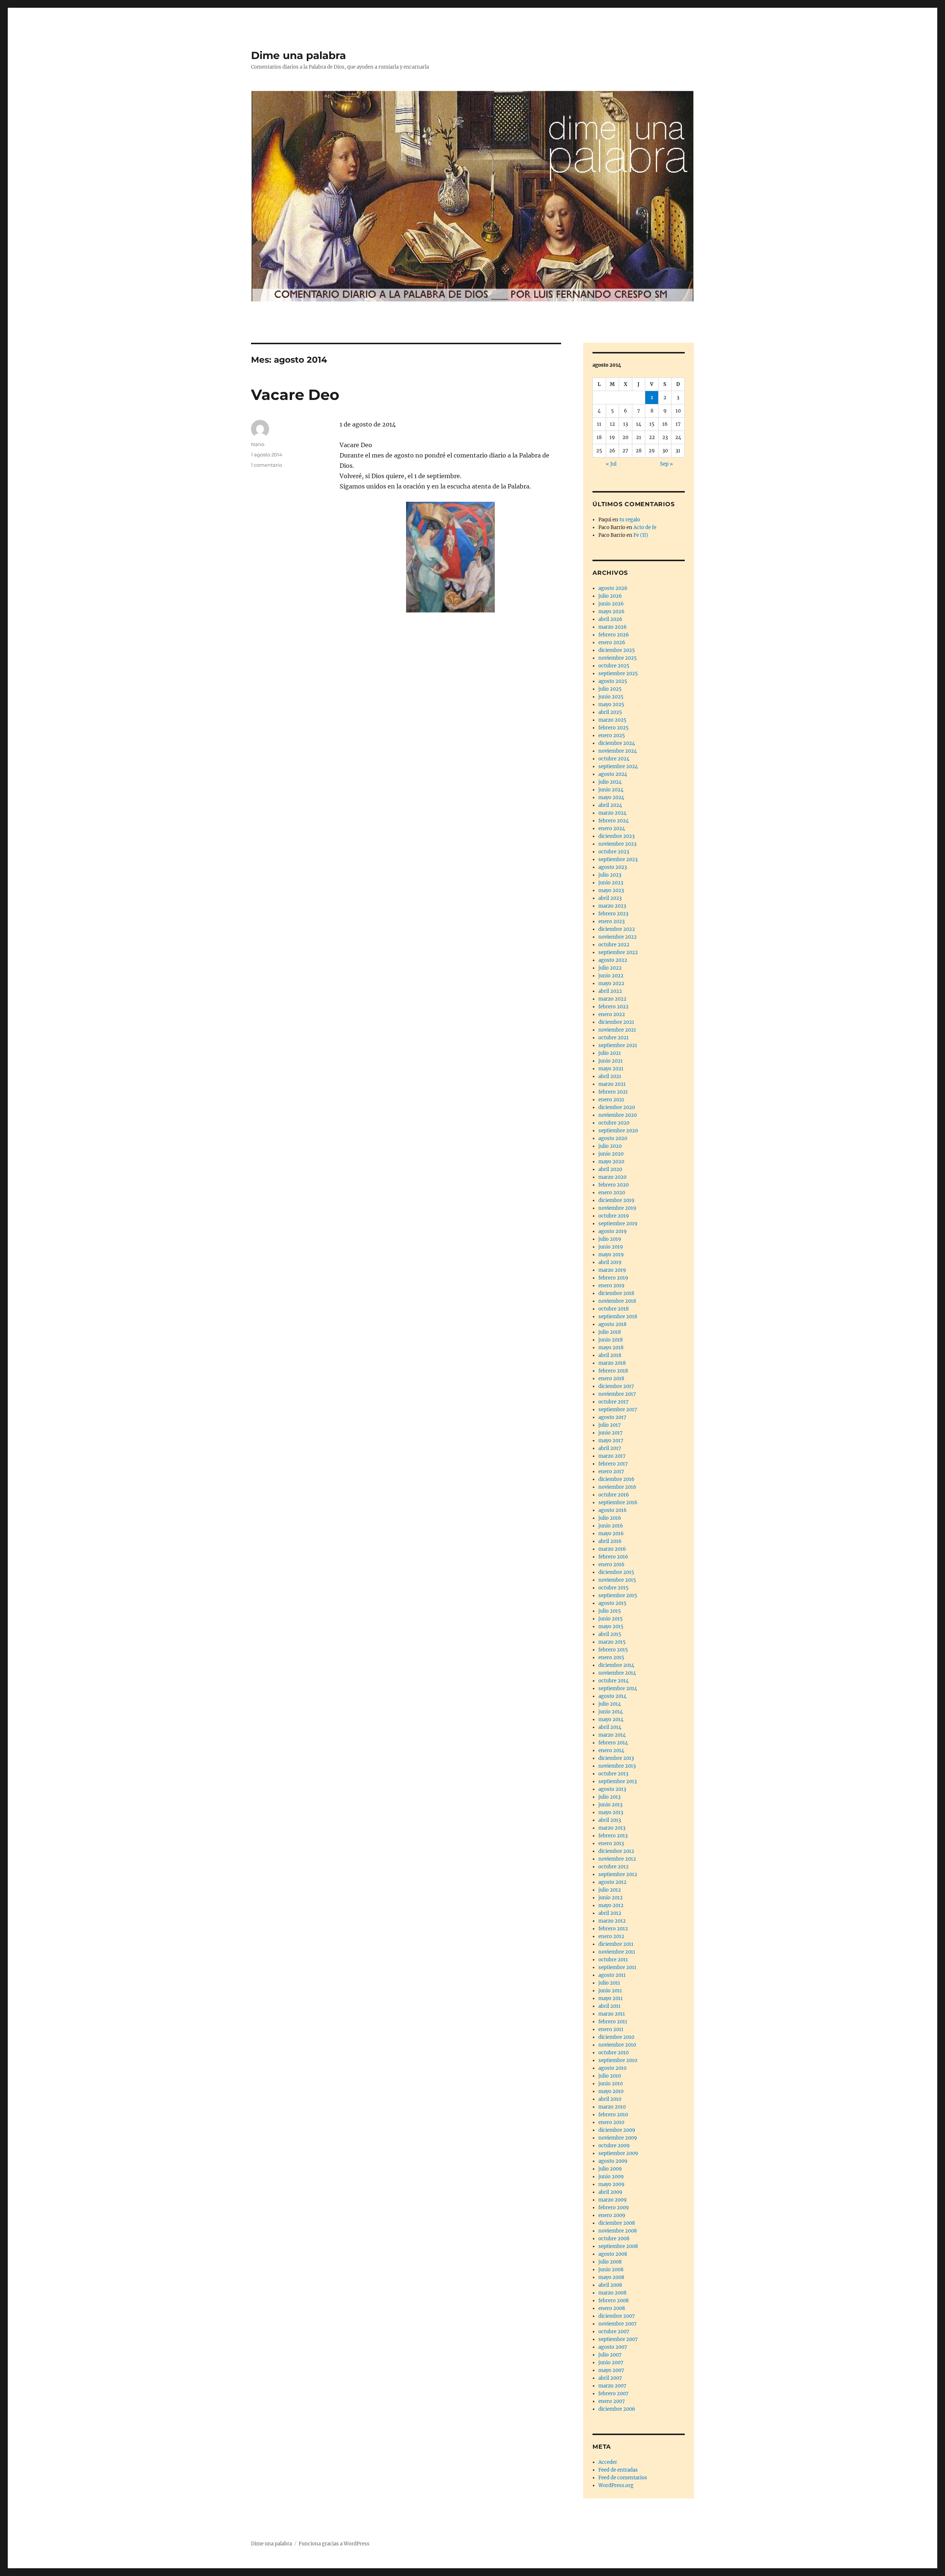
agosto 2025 (613, 681)
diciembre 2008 (617, 2223)
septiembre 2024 (618, 766)
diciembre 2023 (616, 836)
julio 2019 (610, 1239)
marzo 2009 (613, 2200)
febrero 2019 (613, 1278)
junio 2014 (611, 1712)
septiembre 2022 (618, 952)
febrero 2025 (614, 728)
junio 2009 (611, 2177)
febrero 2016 (613, 1557)
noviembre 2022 (618, 937)
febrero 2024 (614, 821)
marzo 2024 (612, 813)
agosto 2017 (612, 1417)
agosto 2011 (612, 1975)
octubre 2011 (613, 1960)
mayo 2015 (611, 1627)
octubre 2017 (614, 1402)
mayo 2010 (611, 2091)
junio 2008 (611, 2270)
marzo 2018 (612, 1363)
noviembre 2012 (617, 1859)
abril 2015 (610, 1634)
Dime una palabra (298, 55)
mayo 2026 (611, 612)
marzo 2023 (612, 906)
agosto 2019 (613, 1231)
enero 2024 (612, 828)
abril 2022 (610, 991)
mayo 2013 (611, 1812)
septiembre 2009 (618, 2153)
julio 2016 (610, 1518)
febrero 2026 (614, 635)
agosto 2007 (613, 2347)
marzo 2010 (612, 2107)
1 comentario (267, 465)
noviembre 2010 (617, 2045)
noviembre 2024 (618, 751)
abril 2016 (610, 1541)
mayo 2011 (611, 1998)
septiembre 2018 (618, 1317)
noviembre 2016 (617, 1487)
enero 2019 (611, 1286)
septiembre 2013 (618, 1781)
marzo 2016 (612, 1549)
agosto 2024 (613, 774)
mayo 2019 (611, 1255)
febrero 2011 (613, 2022)
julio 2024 (610, 782)
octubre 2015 (614, 1588)
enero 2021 (611, 1100)
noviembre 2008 (618, 2231)
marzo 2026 (613, 627)
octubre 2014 (614, 1681)
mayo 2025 (611, 705)
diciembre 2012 (616, 1851)
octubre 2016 (614, 1495)
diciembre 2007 (617, 2316)
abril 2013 (610, 1820)
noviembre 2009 (618, 2138)
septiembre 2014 (618, 1688)
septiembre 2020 (618, 1131)
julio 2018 (610, 1332)
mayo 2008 (611, 2277)
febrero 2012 (613, 1929)
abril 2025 (610, 712)
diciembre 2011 (616, 1944)
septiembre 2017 (618, 1410)
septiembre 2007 (618, 2339)
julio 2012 (610, 1890)
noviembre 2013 (617, 1766)
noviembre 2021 (617, 1030)
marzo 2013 (612, 1828)
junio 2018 (611, 1340)
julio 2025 (610, 689)
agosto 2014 (612, 1696)
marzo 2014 (612, 1735)
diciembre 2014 (616, 1665)
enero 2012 (611, 1936)
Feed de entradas (618, 2470)
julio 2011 (609, 1983)
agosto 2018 (612, 1324)
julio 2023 (610, 875)
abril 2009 (610, 2192)
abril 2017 (610, 1448)
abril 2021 (610, 1076)
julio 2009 (610, 2169)
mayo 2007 (611, 2370)
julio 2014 (610, 1704)
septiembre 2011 (617, 1967)
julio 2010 (610, 2076)
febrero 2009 (614, 2208)
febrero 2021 (613, 1092)
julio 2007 (610, 2355)
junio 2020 (611, 1154)
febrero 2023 (613, 914)
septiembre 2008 (618, 2246)
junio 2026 (611, 604)
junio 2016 (611, 1526)
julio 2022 (610, 968)
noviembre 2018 (617, 1301)
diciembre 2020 (617, 1107)
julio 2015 (610, 1611)
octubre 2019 (614, 1216)
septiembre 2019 (618, 1224)
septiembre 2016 (618, 1503)
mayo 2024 (611, 797)
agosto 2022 (613, 960)
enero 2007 (612, 2401)
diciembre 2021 (616, 1022)
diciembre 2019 (616, 1200)
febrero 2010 (613, 2115)
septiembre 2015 (618, 1596)
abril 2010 (610, 2099)
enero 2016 (611, 1565)
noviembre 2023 (617, 844)
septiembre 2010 (618, 2060)
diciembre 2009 (617, 2130)
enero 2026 (612, 643)
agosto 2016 (613, 1510)
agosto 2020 (613, 1138)
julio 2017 (610, 1425)
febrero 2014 (613, 1743)
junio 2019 (611, 1247)
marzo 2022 (612, 999)
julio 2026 (610, 596)
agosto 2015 (612, 1603)
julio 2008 (610, 2262)
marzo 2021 (612, 1084)
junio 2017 (611, 1433)
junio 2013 (610, 1805)
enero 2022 (612, 1014)
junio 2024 (611, 790)
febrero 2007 (614, 2394)
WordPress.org (616, 2485)
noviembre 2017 (617, 1394)
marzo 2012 (612, 1921)
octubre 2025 (614, 666)
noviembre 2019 (617, 1208)
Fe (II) (641, 535)
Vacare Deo (295, 395)
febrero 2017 (613, 1464)
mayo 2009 (611, 2184)
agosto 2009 (613, 2161)
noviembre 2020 (618, 1115)
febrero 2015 (613, 1650)
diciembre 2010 (616, 2037)
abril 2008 (610, 2285)
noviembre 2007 (618, 2324)
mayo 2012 (611, 1905)
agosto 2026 (613, 588)
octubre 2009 (614, 2146)
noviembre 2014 (617, 1673)
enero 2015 (611, 1658)
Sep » (666, 464)
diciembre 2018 (616, 1293)
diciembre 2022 (617, 929)
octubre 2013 (613, 1774)
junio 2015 (611, 1619)
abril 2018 (610, 1355)
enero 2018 (611, 1379)
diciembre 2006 (617, 2409)
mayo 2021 (611, 1069)
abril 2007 (610, 2378)
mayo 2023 (611, 890)
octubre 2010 (614, 2053)
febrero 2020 (614, 1185)
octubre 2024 (614, 759)
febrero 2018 (613, 1371)
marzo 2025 (612, 720)
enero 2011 (611, 2029)
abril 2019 (610, 1262)
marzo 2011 (612, 2014)
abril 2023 (610, 898)
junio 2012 (611, 1898)
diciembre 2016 (616, 1479)
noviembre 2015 (617, 1580)
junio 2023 (611, 883)
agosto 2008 (613, 2254)
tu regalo (630, 520)
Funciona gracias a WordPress (334, 2544)
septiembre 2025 (618, 674)
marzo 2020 (612, 1177)
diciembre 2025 (617, 650)
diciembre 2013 (616, 1758)
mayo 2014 (611, 1719)
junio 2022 (611, 976)
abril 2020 (610, 1169)
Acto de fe (645, 527)
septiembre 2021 (618, 1045)
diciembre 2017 (616, 1386)
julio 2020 (610, 1146)
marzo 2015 (612, 1642)
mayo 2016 (611, 1534)
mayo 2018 (611, 1348)
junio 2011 (610, 1991)
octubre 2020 (614, 1123)
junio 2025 (611, 697)
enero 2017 (611, 1472)
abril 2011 (609, 2006)
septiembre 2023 (618, 859)
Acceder (608, 2462)
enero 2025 (612, 735)
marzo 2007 (612, 2386)
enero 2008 (612, 2308)
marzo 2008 (612, 2293)
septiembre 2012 (618, 1874)
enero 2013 (611, 1843)
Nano (258, 444)
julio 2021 (610, 1053)
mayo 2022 (611, 983)
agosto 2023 (613, 867)
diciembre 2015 (616, 1572)
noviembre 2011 (617, 1952)
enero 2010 (611, 2122)
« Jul (611, 464)
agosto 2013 (612, 1789)
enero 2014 (611, 1750)
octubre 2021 (614, 1038)
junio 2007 (611, 2363)
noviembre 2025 (618, 658)
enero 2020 (612, 1193)
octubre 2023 (614, 852)
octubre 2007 (614, 2332)
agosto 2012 (612, 1882)
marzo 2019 (612, 1270)
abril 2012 (610, 1913)
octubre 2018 (614, 1309)
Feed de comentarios (623, 2478)
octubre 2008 (614, 2239)
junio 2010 (611, 2084)
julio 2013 (609, 1797)
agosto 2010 (612, 2068)
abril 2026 (610, 619)
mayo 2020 (611, 1162)
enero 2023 (611, 921)
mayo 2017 (611, 1441)
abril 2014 (610, 1727)
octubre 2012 (614, 1867)
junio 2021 (611, 1061)
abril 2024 (610, 805)
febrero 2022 (614, 1007)
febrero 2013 (613, 1836)
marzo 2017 (612, 1456)
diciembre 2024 (617, 743)
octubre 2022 (614, 945)
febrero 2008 (614, 2301)
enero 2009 (612, 2215)
